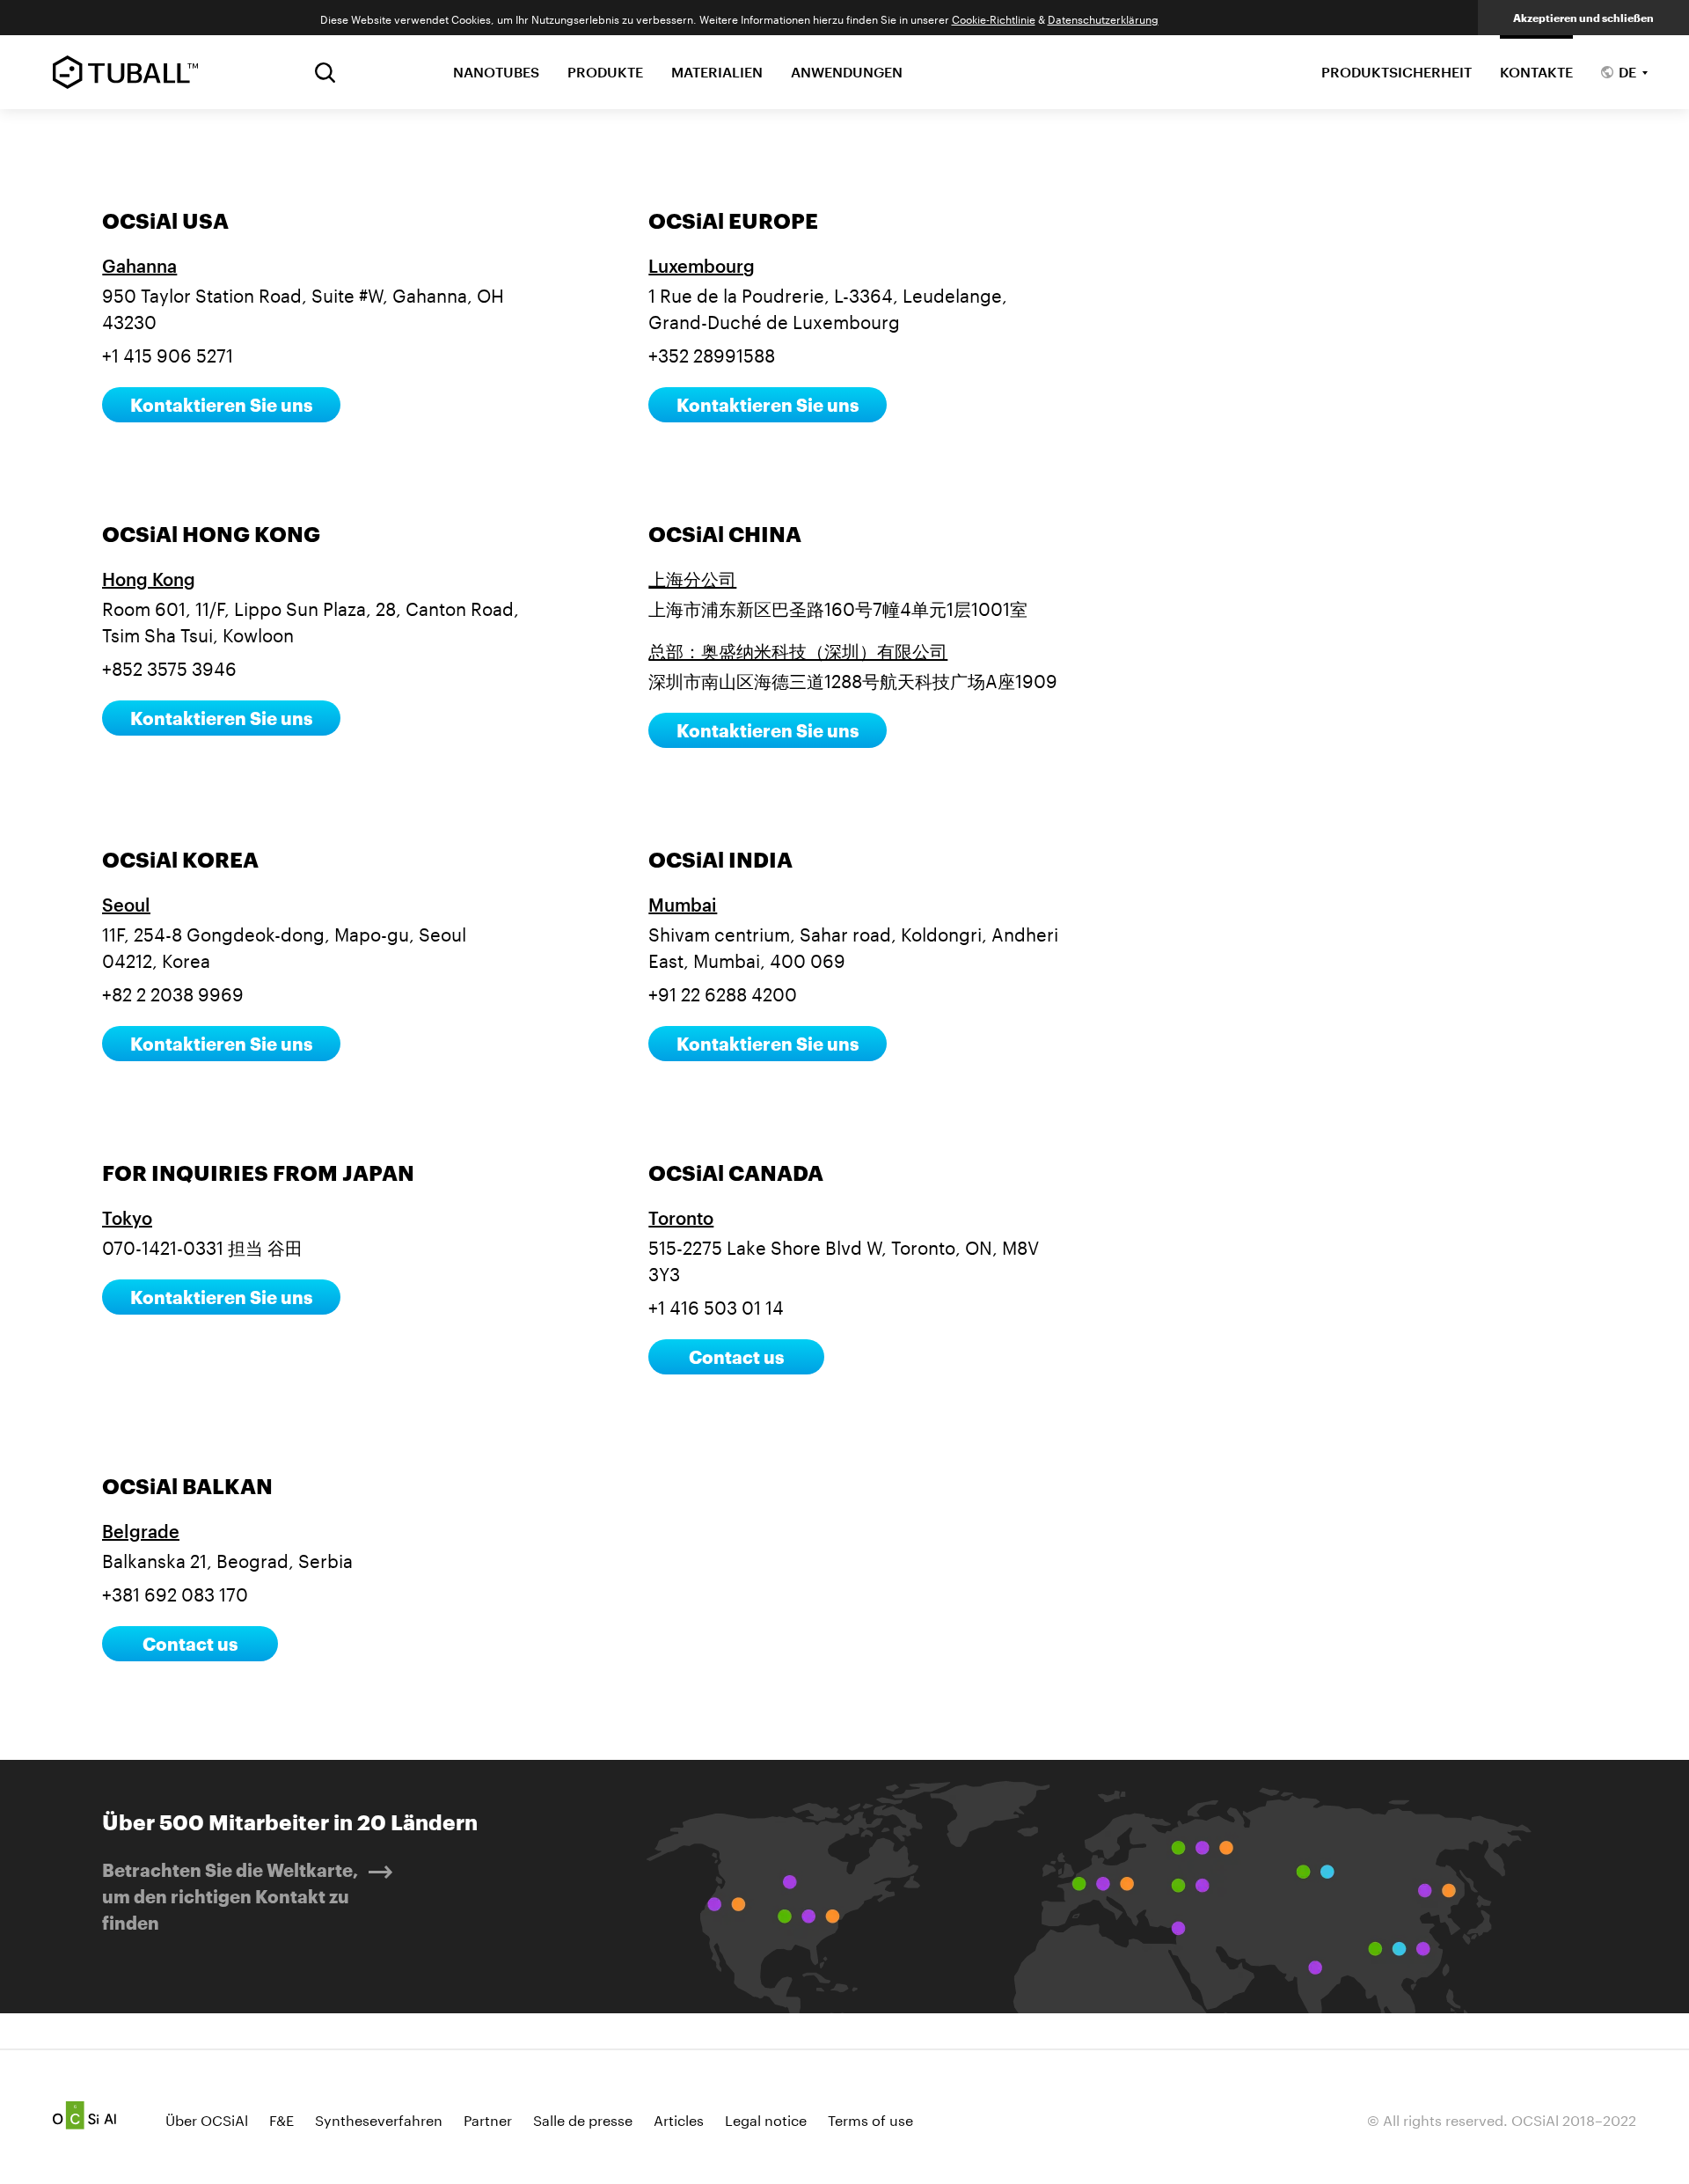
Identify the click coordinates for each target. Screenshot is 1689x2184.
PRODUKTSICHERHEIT (1397, 72)
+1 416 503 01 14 (716, 1305)
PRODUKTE (605, 72)
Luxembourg (702, 266)
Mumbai (683, 905)
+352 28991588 (712, 353)
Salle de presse (583, 2118)
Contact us (736, 1357)
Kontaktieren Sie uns (221, 405)
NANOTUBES (496, 72)
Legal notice (766, 2118)
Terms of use (870, 2118)
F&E (281, 2118)
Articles (679, 2118)
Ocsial (84, 2115)
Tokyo (127, 1218)
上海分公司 (692, 579)
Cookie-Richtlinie (994, 18)
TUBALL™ (125, 72)
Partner (488, 2118)
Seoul (126, 905)
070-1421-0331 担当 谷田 (202, 1245)
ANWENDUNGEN (847, 72)
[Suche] (325, 73)
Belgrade (141, 1531)
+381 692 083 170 (175, 1592)
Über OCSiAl (207, 2118)
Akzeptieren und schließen (1583, 18)
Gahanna (139, 266)
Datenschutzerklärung (1103, 18)
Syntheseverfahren (379, 2118)
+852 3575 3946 (169, 666)
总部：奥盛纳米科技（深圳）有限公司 (798, 651)
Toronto (681, 1218)
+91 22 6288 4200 (723, 992)
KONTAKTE (1536, 72)
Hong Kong (149, 579)
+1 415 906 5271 (168, 353)
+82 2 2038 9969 (173, 992)
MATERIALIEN (717, 72)
